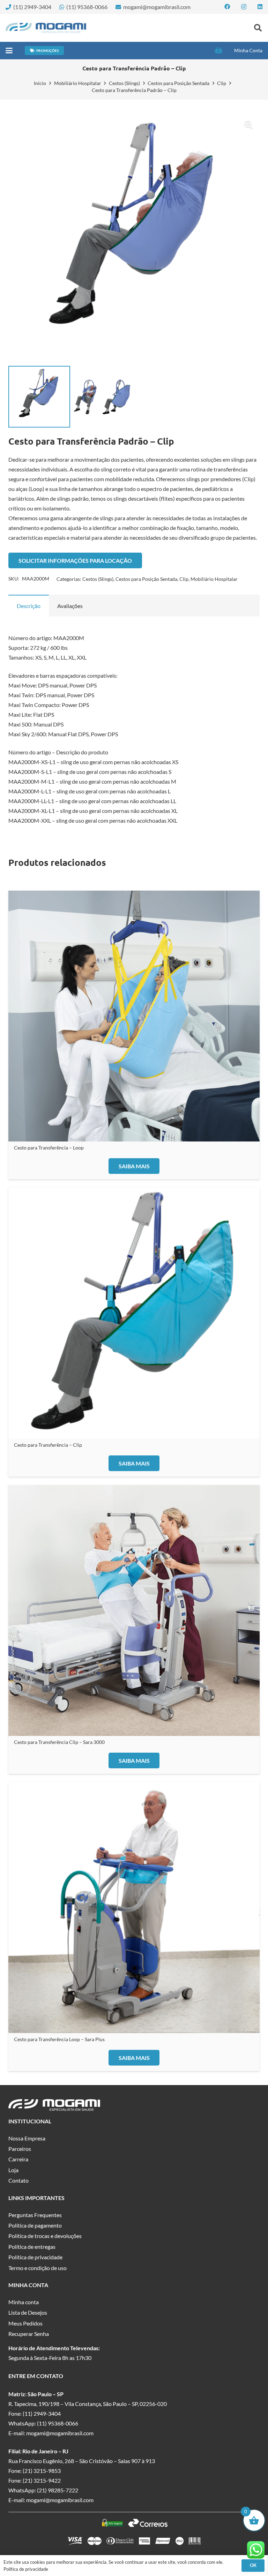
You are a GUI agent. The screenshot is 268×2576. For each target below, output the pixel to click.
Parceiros (20, 2149)
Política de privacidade (35, 2257)
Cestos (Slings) (124, 83)
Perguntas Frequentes (35, 2215)
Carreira (18, 2159)
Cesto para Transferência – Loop (49, 1148)
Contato (18, 2180)
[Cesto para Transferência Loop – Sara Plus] (134, 1908)
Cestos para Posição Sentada (178, 83)
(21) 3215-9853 (42, 2471)
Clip (222, 83)
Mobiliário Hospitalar (78, 83)
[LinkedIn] (260, 7)
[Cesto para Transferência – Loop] (134, 1016)
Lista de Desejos (28, 2312)
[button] (258, 28)
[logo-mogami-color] (46, 28)
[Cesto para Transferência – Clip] (134, 1313)
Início (40, 83)
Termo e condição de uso (38, 2268)
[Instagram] (244, 7)
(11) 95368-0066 (58, 2423)
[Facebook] (227, 7)
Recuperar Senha (29, 2334)
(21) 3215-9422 (42, 2480)
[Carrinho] (219, 51)
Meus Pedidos (25, 2323)
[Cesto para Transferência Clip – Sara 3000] (134, 1610)
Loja (13, 2170)
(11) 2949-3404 (42, 2413)
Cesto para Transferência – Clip (48, 1445)
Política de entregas (32, 2247)
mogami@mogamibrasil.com (60, 2433)
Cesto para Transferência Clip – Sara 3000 (59, 1742)
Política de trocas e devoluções (45, 2236)
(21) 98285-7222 (58, 2490)
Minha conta (24, 2302)
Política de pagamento (35, 2225)
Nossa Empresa (27, 2138)
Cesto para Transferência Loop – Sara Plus (59, 2039)
